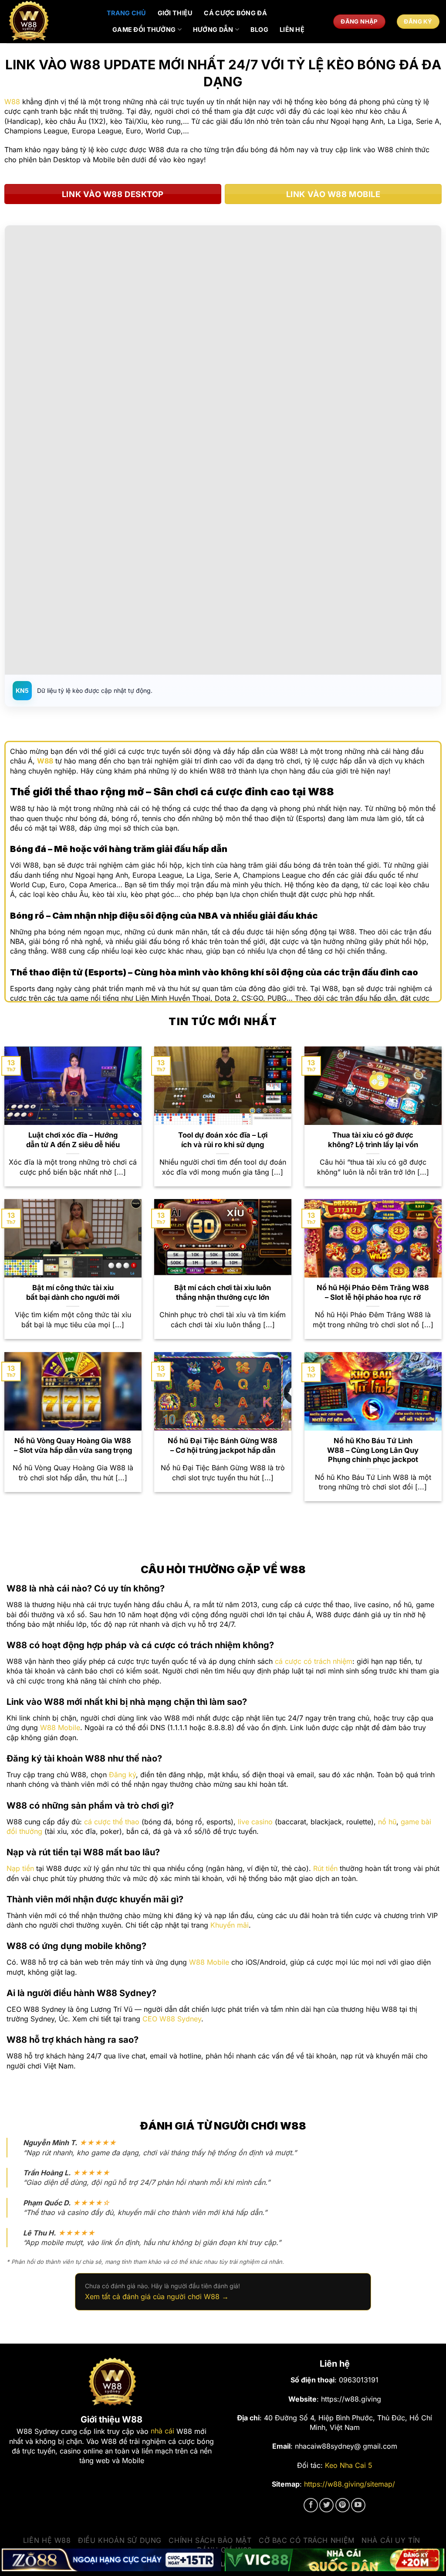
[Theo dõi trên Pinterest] (343, 2505)
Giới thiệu (175, 13)
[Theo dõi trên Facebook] (311, 2505)
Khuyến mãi (230, 1925)
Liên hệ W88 (47, 2540)
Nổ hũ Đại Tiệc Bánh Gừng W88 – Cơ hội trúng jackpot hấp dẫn (223, 1445)
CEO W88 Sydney (172, 2019)
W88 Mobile (60, 1728)
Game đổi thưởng (144, 29)
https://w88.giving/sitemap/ (350, 2484)
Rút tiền (325, 1868)
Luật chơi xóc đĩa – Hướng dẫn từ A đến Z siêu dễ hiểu (73, 1140)
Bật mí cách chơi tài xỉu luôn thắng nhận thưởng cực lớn (223, 1292)
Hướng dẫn (213, 29)
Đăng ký (122, 1775)
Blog (259, 29)
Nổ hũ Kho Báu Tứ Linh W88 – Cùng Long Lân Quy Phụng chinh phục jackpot (373, 1450)
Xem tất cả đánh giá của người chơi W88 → (157, 2297)
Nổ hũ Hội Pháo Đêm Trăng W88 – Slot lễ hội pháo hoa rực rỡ (373, 1292)
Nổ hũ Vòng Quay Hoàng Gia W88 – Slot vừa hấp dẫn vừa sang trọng (73, 1445)
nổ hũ (387, 1822)
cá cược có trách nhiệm (314, 1661)
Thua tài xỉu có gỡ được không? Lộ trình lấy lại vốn (373, 1140)
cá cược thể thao (112, 1822)
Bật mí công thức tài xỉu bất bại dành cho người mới (73, 1292)
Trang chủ (127, 13)
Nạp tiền (20, 1868)
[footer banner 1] (111, 2560)
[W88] (50, 22)
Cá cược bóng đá (235, 13)
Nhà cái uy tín (391, 2540)
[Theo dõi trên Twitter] (326, 2505)
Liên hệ (292, 29)
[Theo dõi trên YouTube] (358, 2505)
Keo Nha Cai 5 (349, 2465)
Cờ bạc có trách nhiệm (307, 2540)
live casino (255, 1822)
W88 (12, 102)
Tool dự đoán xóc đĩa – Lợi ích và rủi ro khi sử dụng (223, 1140)
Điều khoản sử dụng (120, 2540)
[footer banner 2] (334, 2560)
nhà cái (162, 2431)
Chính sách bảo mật (210, 2540)
